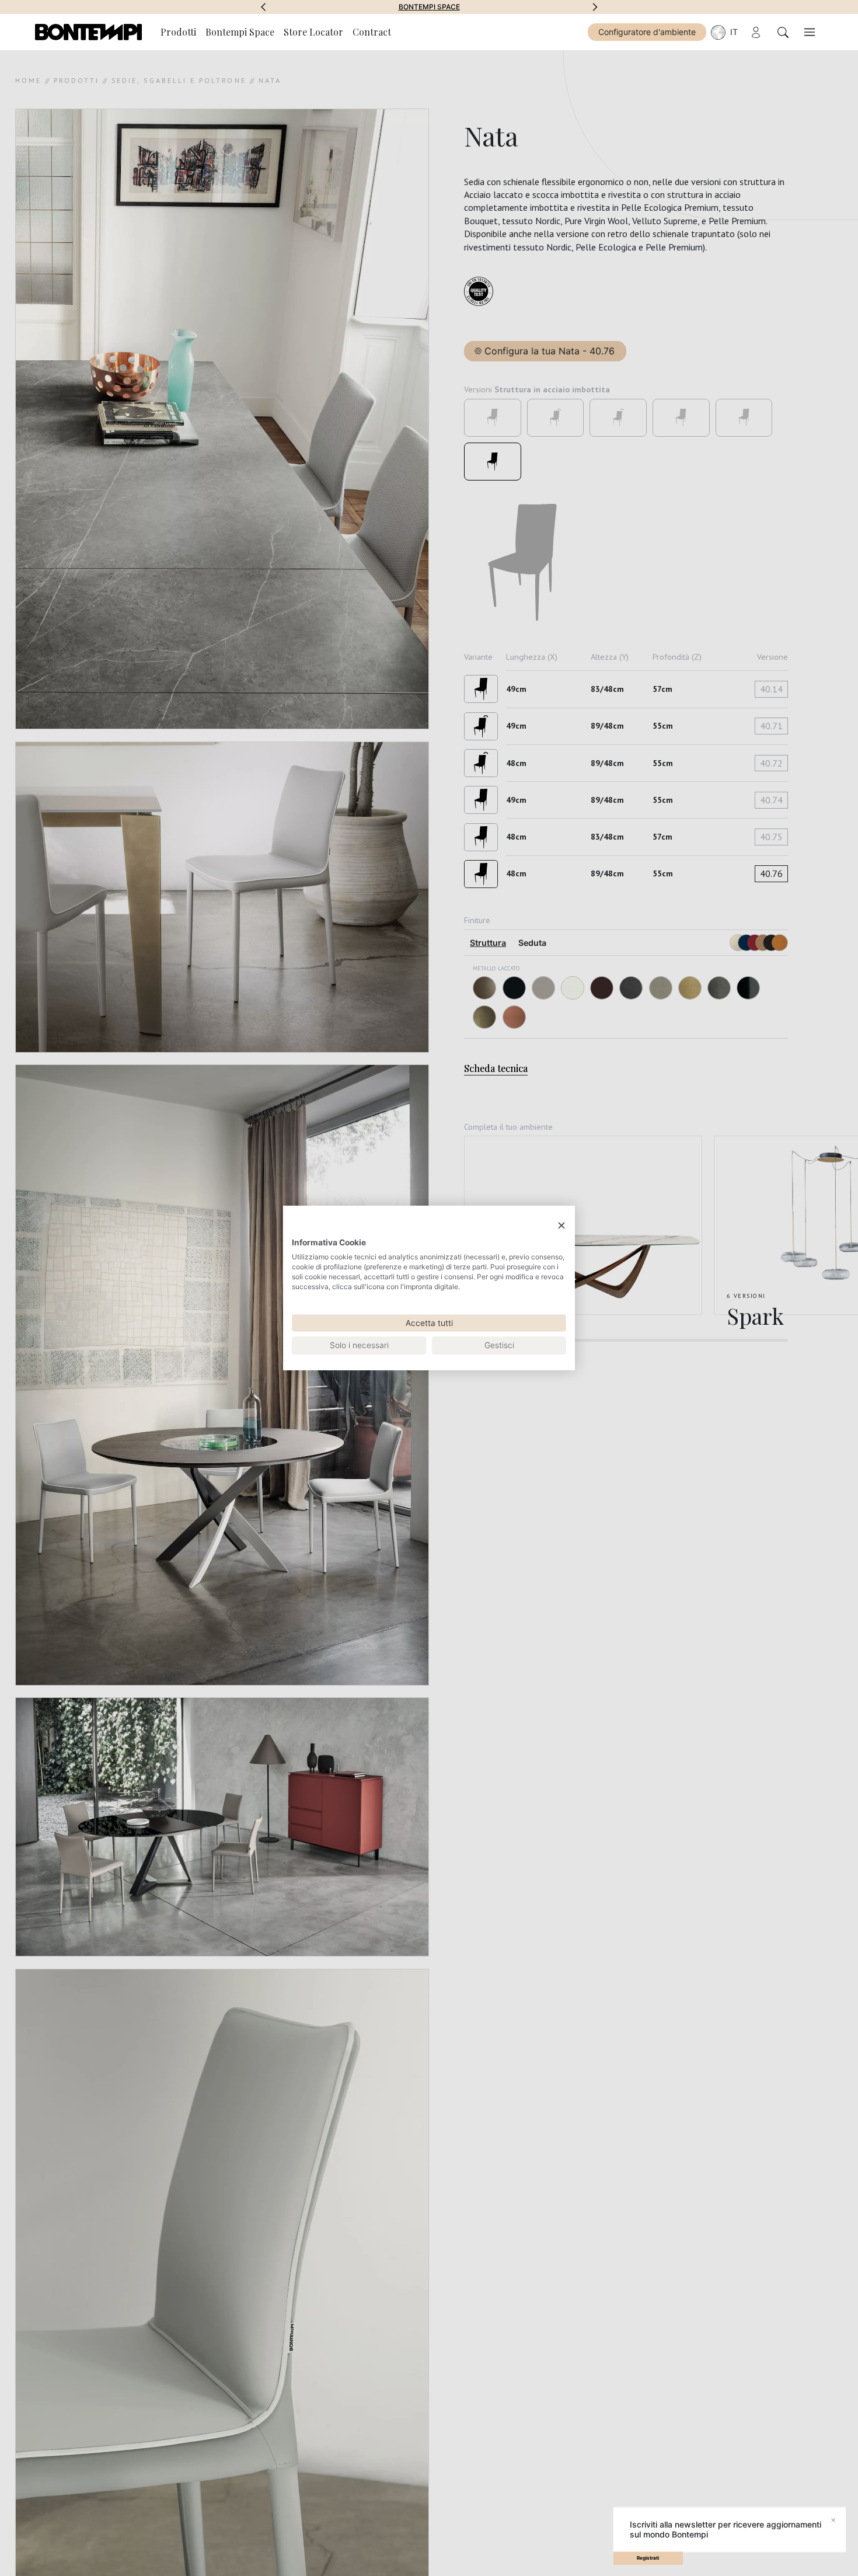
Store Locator (313, 32)
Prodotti (178, 32)
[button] (263, 7)
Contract (372, 32)
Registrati (648, 2558)
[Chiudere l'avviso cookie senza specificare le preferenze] (561, 1226)
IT (734, 32)
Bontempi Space (429, 7)
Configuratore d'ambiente (647, 32)
